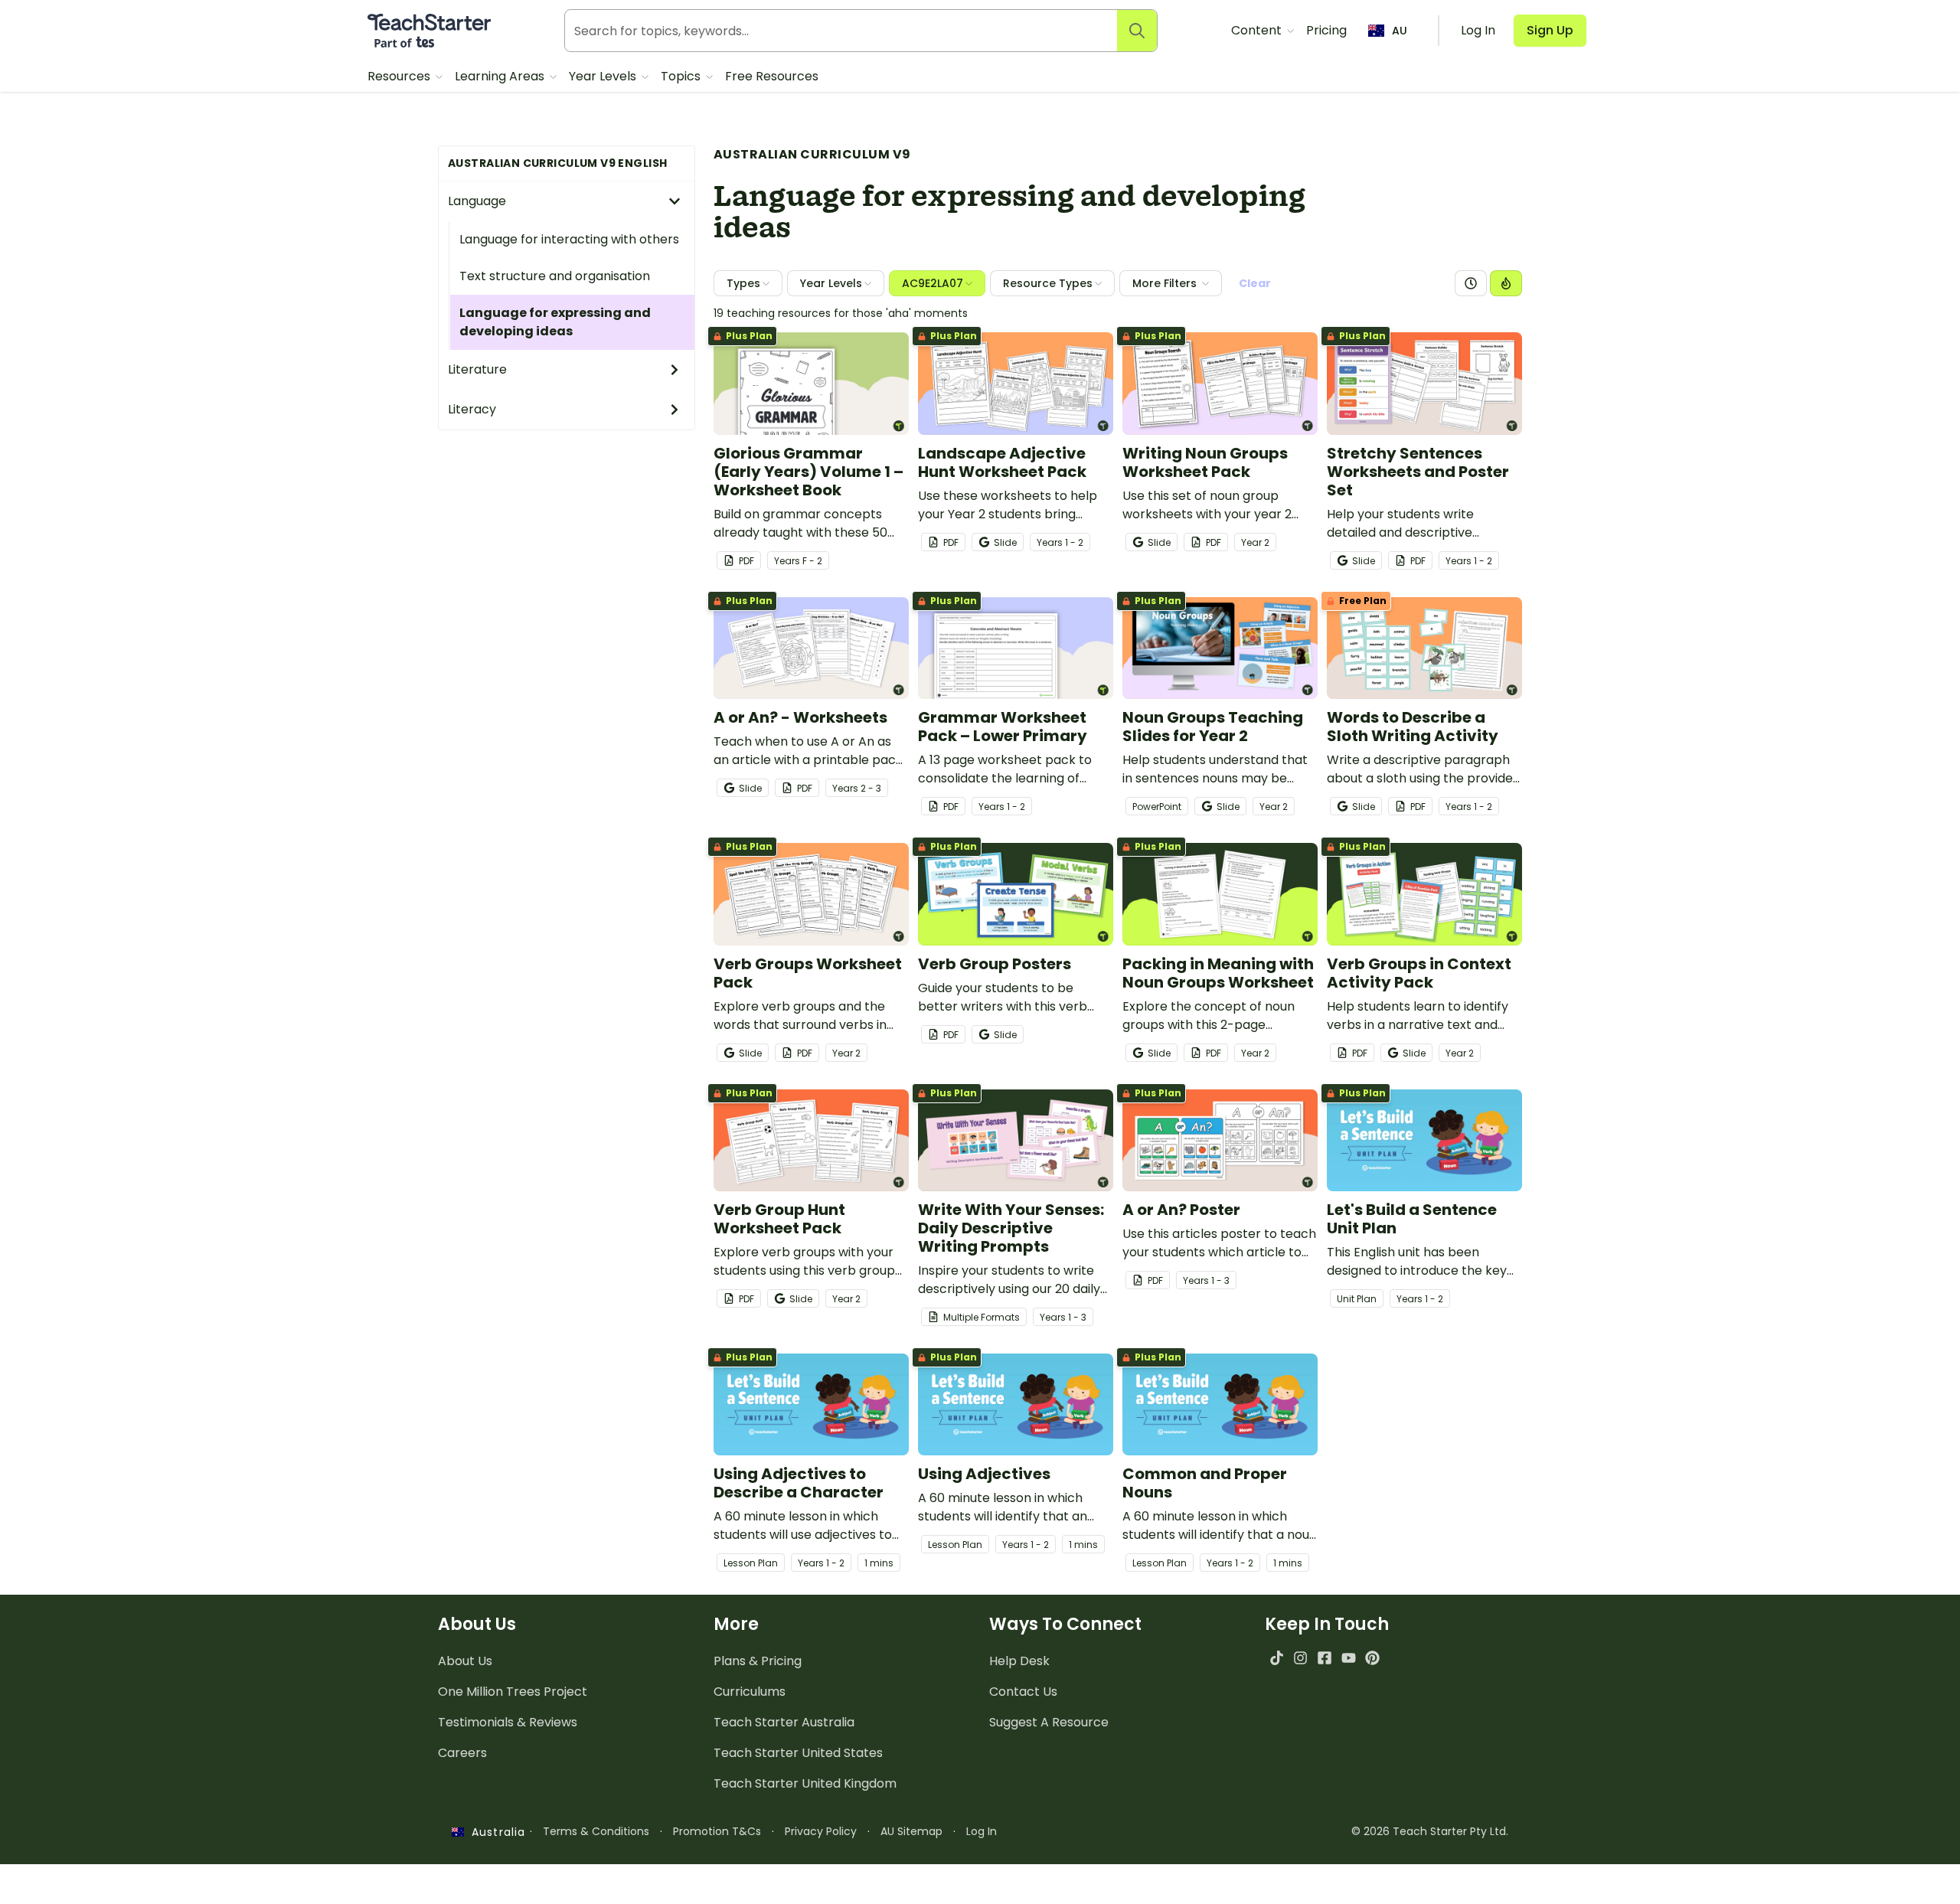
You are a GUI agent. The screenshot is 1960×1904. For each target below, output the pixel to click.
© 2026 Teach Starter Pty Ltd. (1430, 1831)
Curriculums (750, 1692)
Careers (462, 1753)
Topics (682, 76)
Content (1258, 30)
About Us (465, 1661)
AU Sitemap (911, 1831)
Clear (1255, 283)
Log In (982, 1831)
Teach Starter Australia (784, 1722)
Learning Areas (501, 76)
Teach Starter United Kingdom (805, 1783)
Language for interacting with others (569, 239)
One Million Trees (513, 1692)
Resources (400, 76)
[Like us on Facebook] (1324, 1658)
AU (1400, 31)
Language (477, 201)
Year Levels (604, 76)
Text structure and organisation (555, 276)
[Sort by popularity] (1506, 283)
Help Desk (1019, 1661)
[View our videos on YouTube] (1349, 1658)
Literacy (472, 409)
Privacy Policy (821, 1831)
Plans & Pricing (758, 1661)
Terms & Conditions (596, 1831)
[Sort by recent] (1471, 283)
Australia (495, 1832)
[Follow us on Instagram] (1300, 1658)
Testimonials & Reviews (508, 1722)
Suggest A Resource (1049, 1722)
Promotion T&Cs (717, 1831)
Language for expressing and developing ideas (555, 322)
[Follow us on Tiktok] (1277, 1658)
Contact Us (1023, 1692)
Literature (477, 369)
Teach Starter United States (798, 1753)
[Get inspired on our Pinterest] (1372, 1658)
